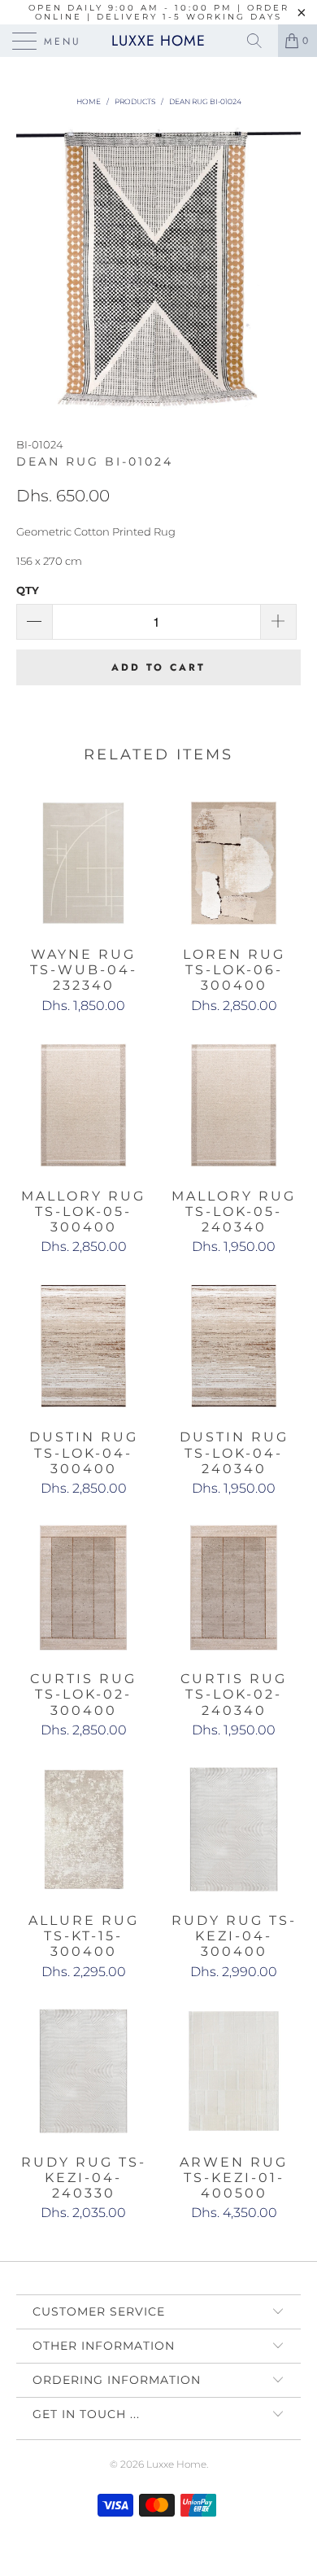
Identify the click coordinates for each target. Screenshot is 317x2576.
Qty (28, 590)
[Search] (260, 41)
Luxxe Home (158, 41)
